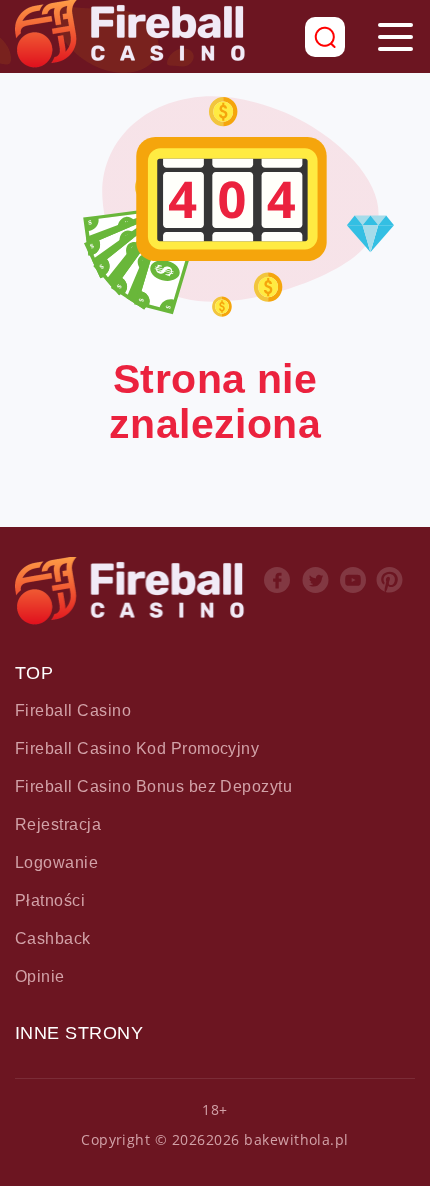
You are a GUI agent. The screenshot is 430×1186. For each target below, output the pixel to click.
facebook (279, 598)
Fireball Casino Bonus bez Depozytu (153, 786)
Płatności (50, 900)
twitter (317, 598)
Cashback (53, 938)
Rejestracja (58, 824)
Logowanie (56, 862)
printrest (392, 598)
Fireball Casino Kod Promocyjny (137, 748)
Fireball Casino (73, 710)
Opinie (40, 976)
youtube (355, 598)
